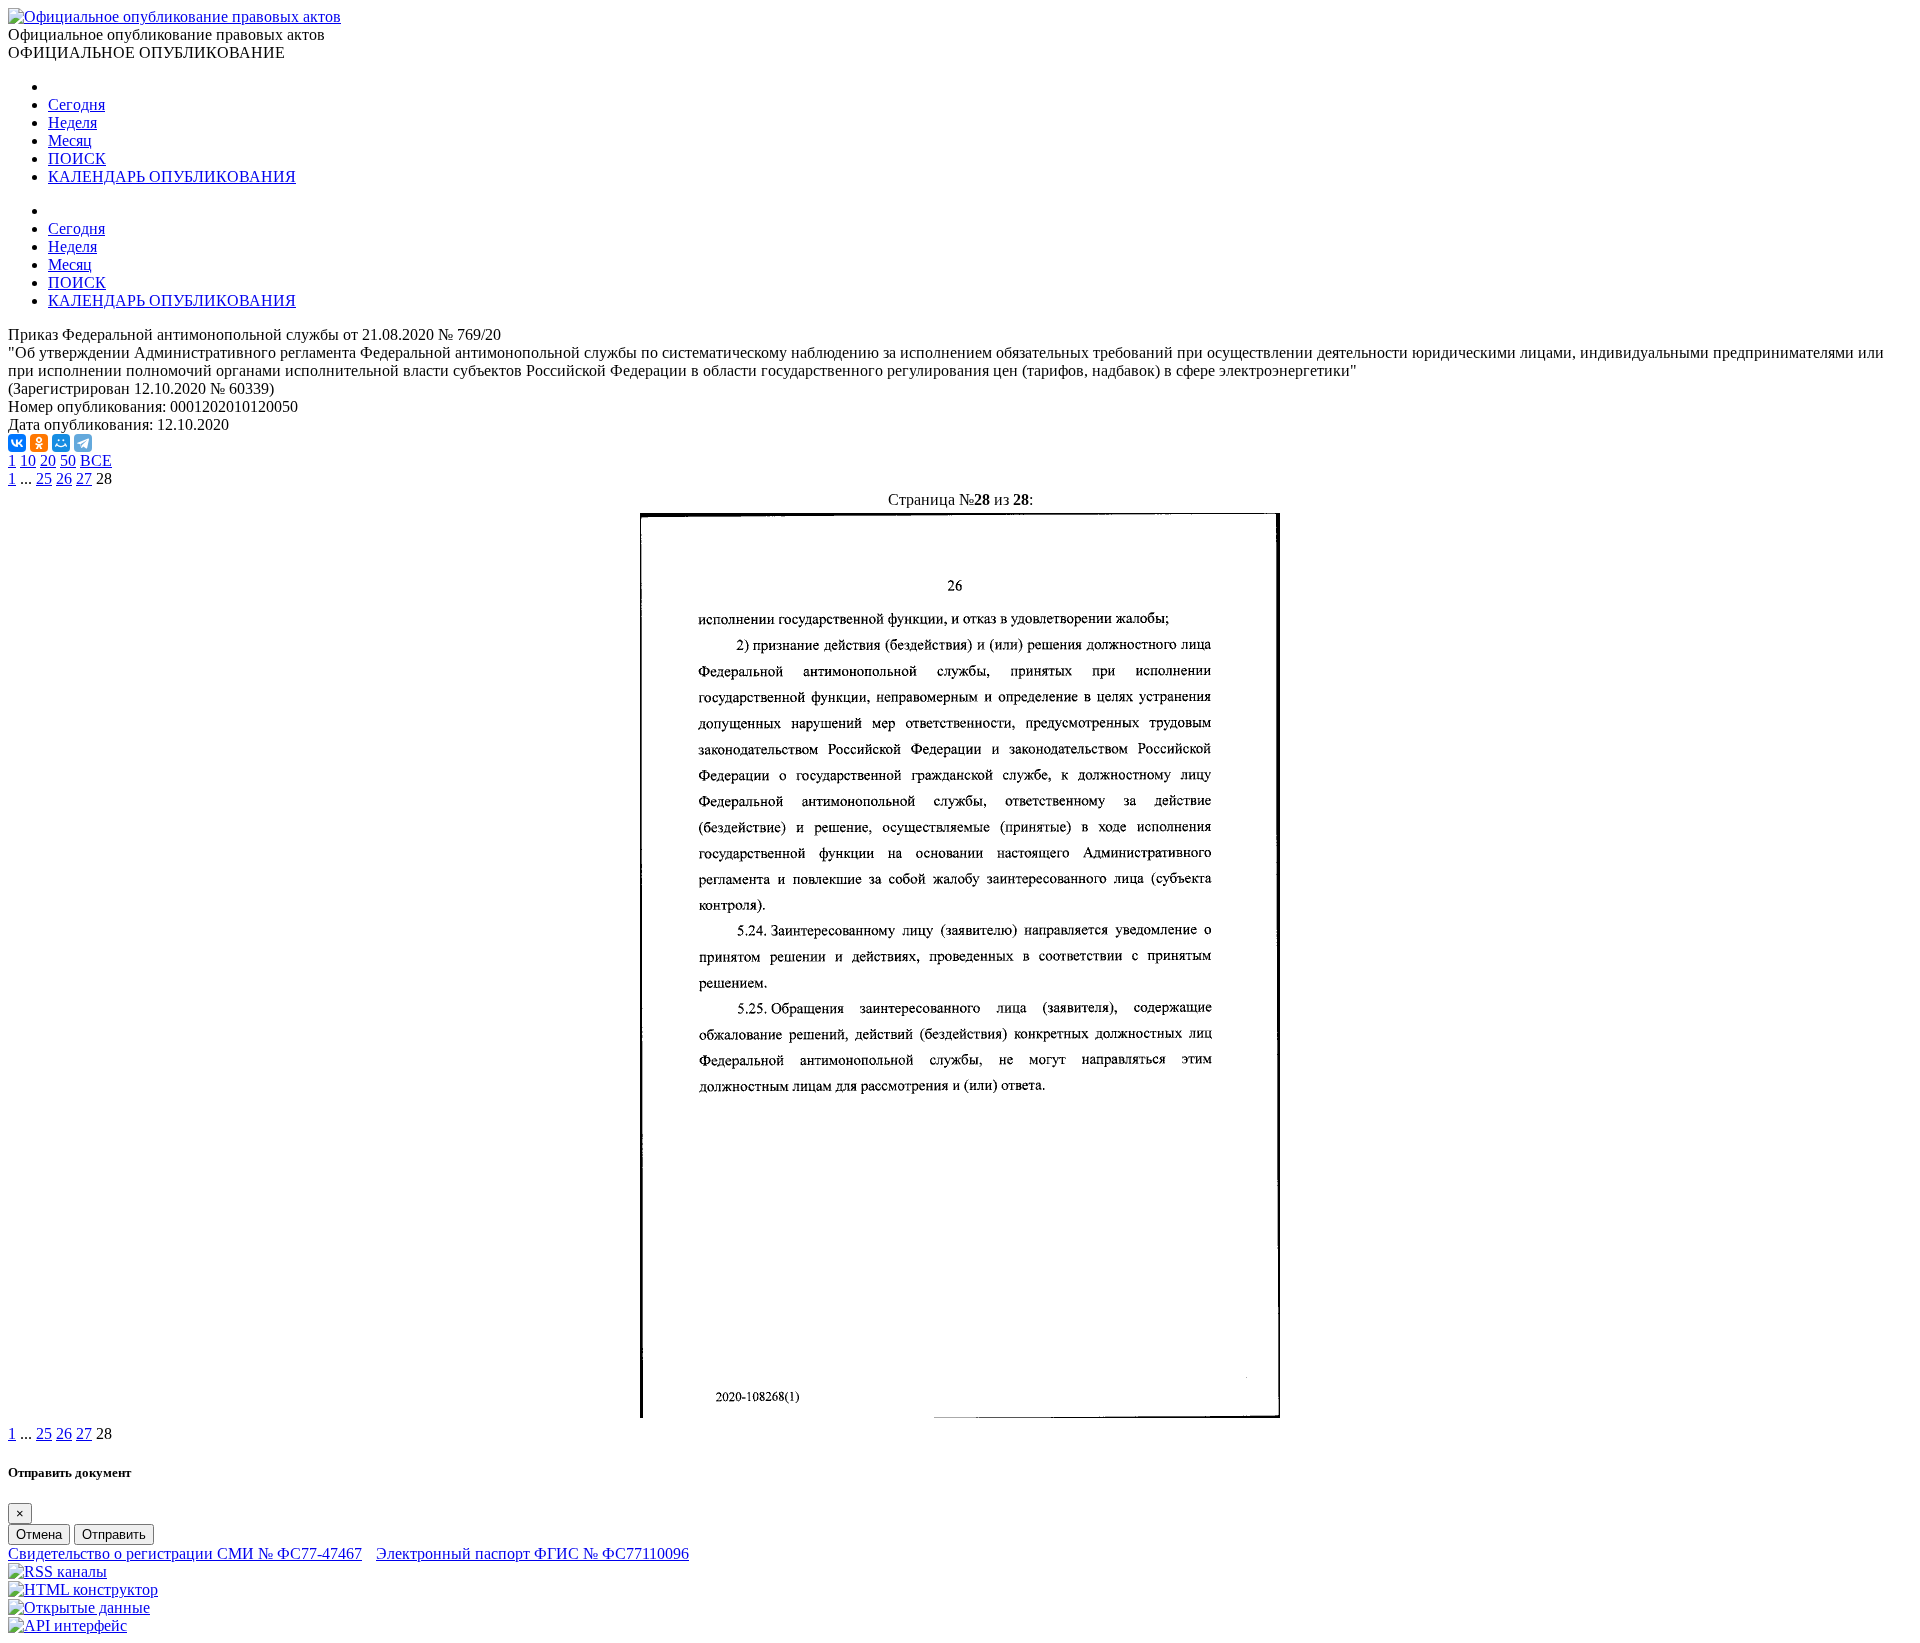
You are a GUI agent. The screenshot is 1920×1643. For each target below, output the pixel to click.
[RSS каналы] (57, 1571)
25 (44, 478)
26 (64, 478)
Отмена (39, 1534)
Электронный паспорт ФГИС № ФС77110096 (532, 1553)
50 (68, 460)
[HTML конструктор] (83, 1589)
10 (28, 460)
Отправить (114, 1534)
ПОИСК (77, 158)
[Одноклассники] (39, 443)
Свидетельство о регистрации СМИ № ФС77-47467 (185, 1553)
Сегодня (76, 104)
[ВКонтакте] (17, 443)
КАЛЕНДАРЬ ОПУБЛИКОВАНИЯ (172, 176)
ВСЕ (96, 460)
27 (84, 478)
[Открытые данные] (79, 1607)
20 (48, 460)
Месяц (70, 140)
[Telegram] (83, 443)
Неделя (72, 122)
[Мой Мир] (61, 443)
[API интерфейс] (67, 1625)
